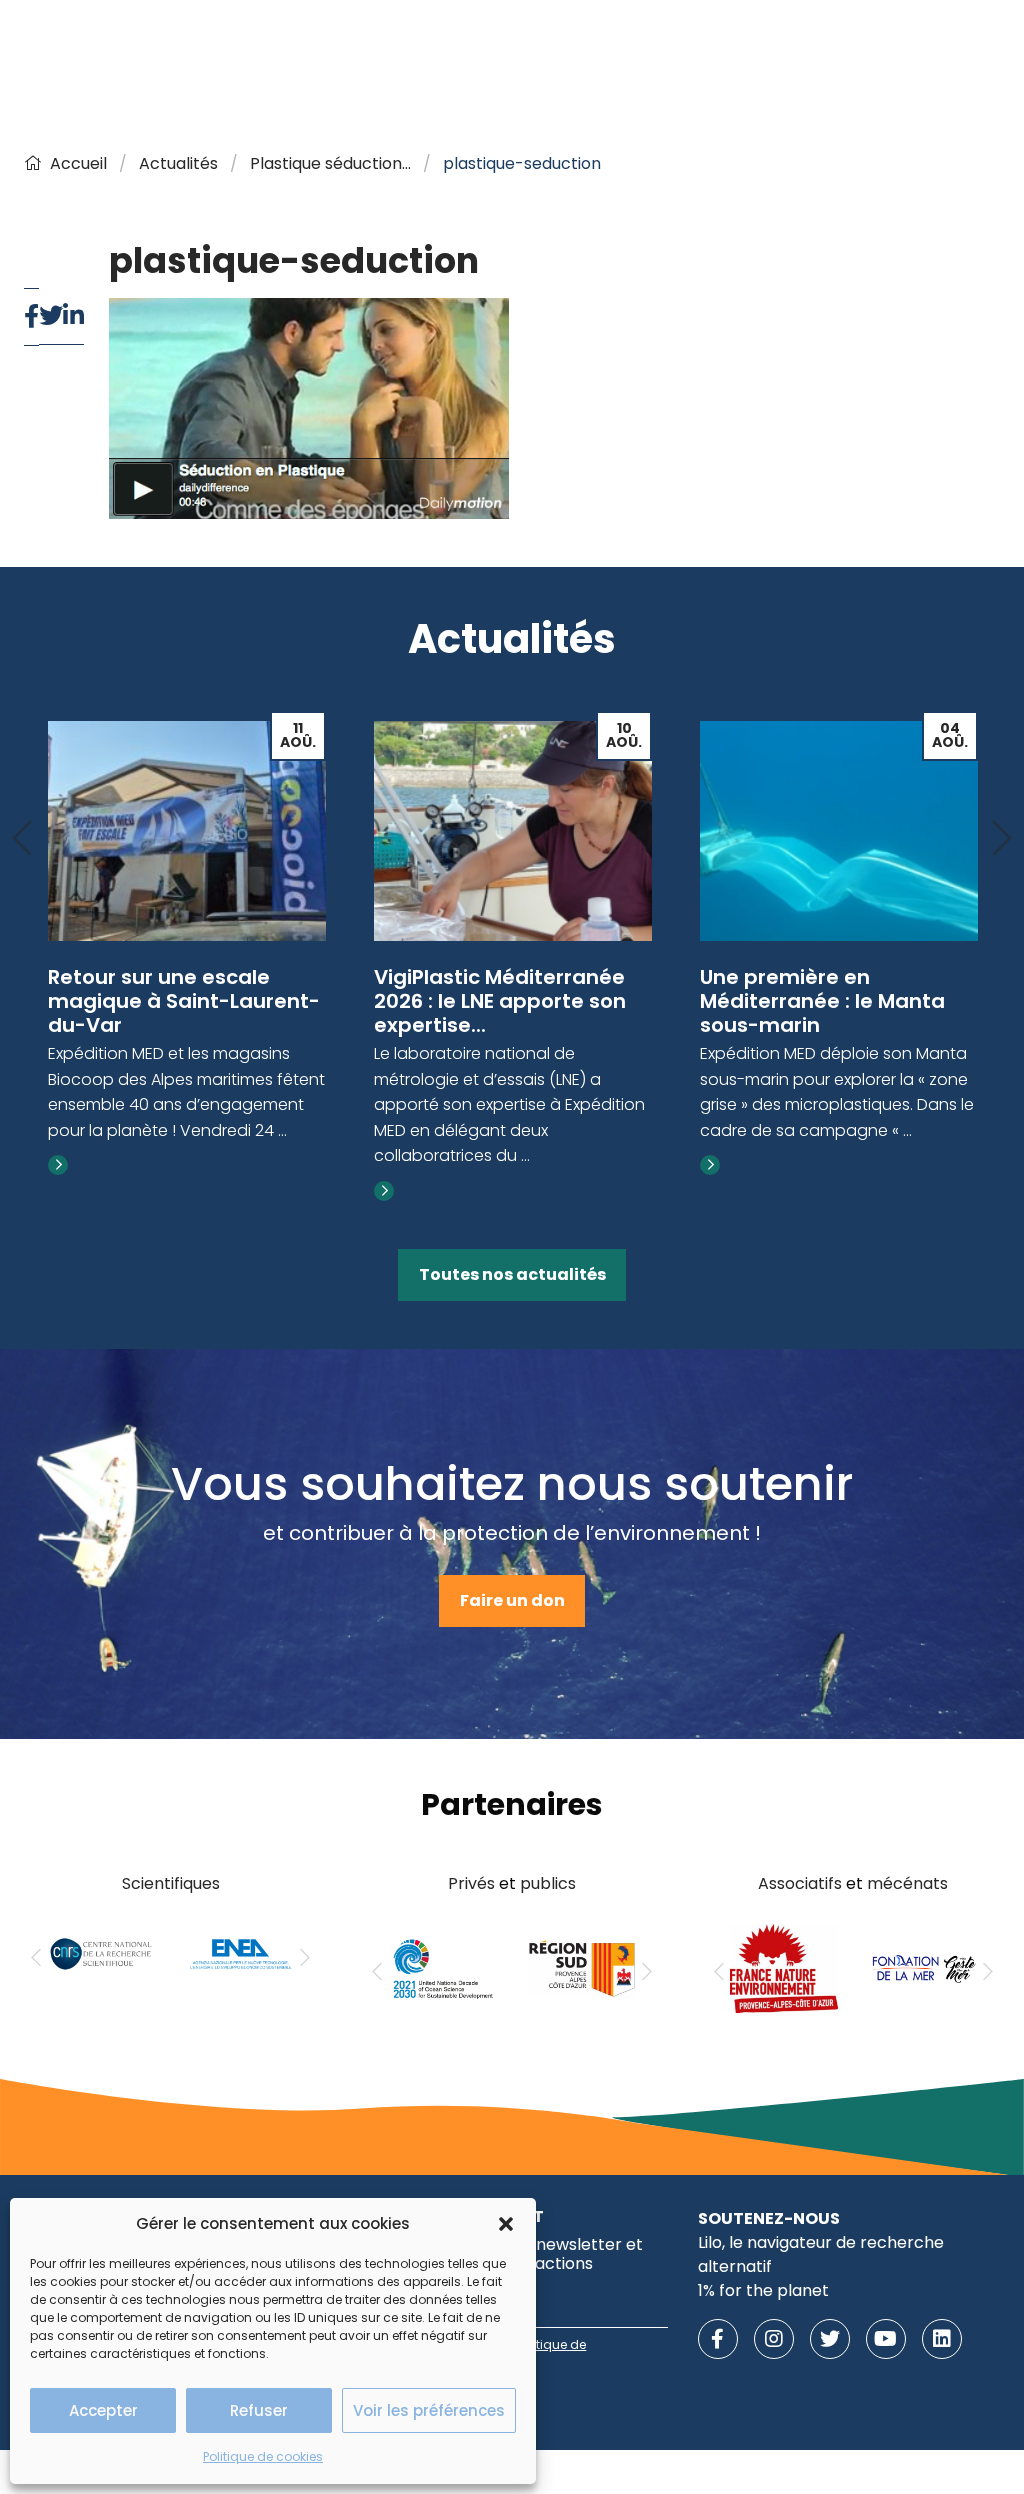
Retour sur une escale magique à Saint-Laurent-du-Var (184, 1001)
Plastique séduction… (330, 163)
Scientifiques (171, 1883)
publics (548, 1883)
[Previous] (22, 839)
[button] (506, 2224)
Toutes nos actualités (512, 1274)
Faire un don (512, 1600)
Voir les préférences (429, 2410)
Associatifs (800, 1883)
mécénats (907, 1883)
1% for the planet (763, 2290)
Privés (471, 1883)
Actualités (178, 163)
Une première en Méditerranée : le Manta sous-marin (822, 1001)
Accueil (78, 163)
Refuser (259, 2410)
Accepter (103, 2410)
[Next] (1002, 839)
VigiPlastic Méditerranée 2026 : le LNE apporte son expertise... (500, 1001)
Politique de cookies (263, 2456)
